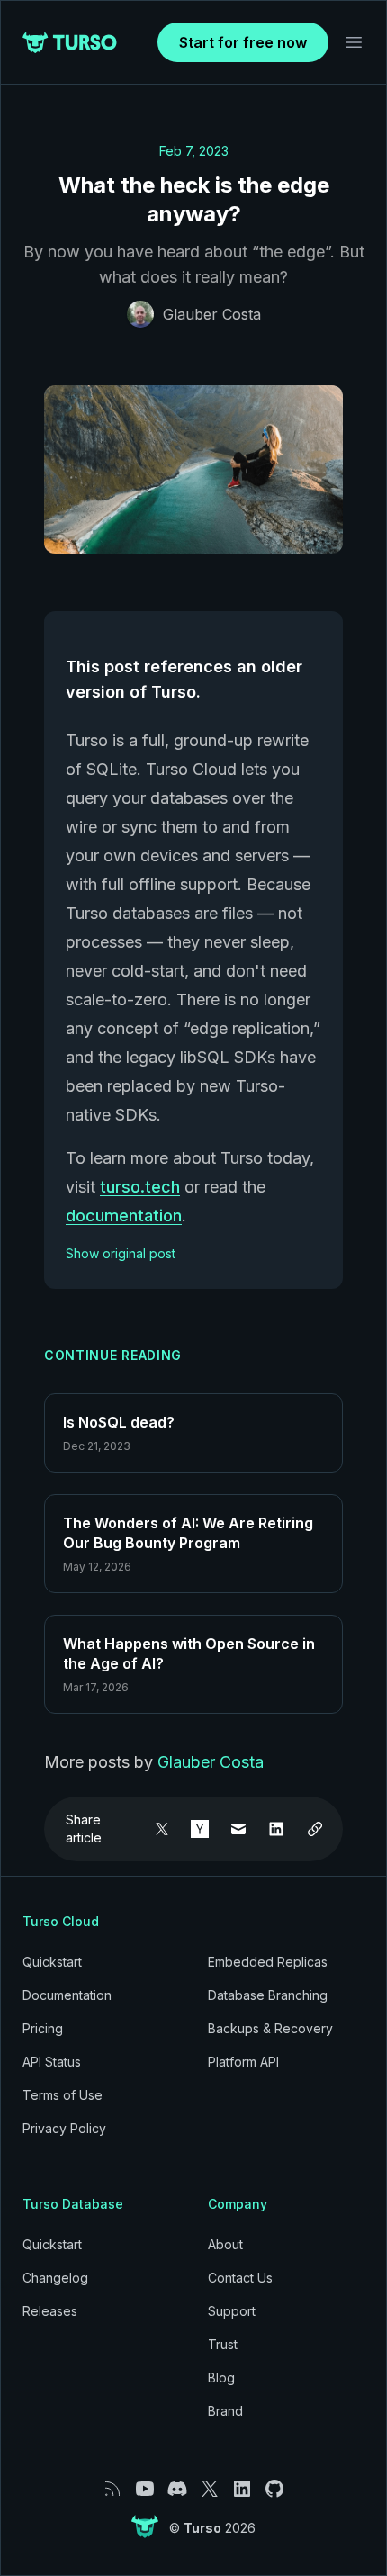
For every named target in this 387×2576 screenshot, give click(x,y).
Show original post (121, 1253)
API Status (52, 2062)
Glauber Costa (212, 314)
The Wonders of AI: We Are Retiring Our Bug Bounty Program (188, 1533)
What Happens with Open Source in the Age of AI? (189, 1653)
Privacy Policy (64, 2128)
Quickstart (52, 1962)
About (225, 2244)
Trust (223, 2344)
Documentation (67, 1995)
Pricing (43, 2028)
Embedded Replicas (268, 1962)
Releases (50, 2311)
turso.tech (140, 1187)
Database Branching (268, 1995)
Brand (225, 2411)
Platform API (243, 2062)
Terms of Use (63, 2095)
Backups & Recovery (270, 2028)
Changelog (55, 2278)
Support (232, 2311)
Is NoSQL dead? (119, 1422)
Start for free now (243, 42)
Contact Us (240, 2278)
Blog (221, 2378)
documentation (124, 1216)
